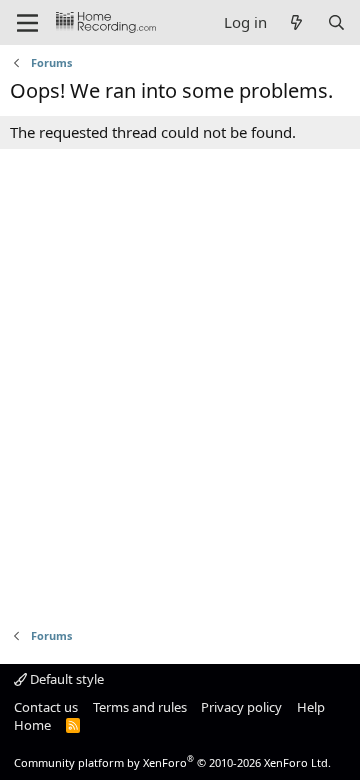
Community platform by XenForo (172, 762)
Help (311, 707)
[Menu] (27, 23)
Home (32, 725)
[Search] (336, 22)
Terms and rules (140, 707)
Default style (65, 679)
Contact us (46, 707)
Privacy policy (241, 707)
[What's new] (296, 22)
